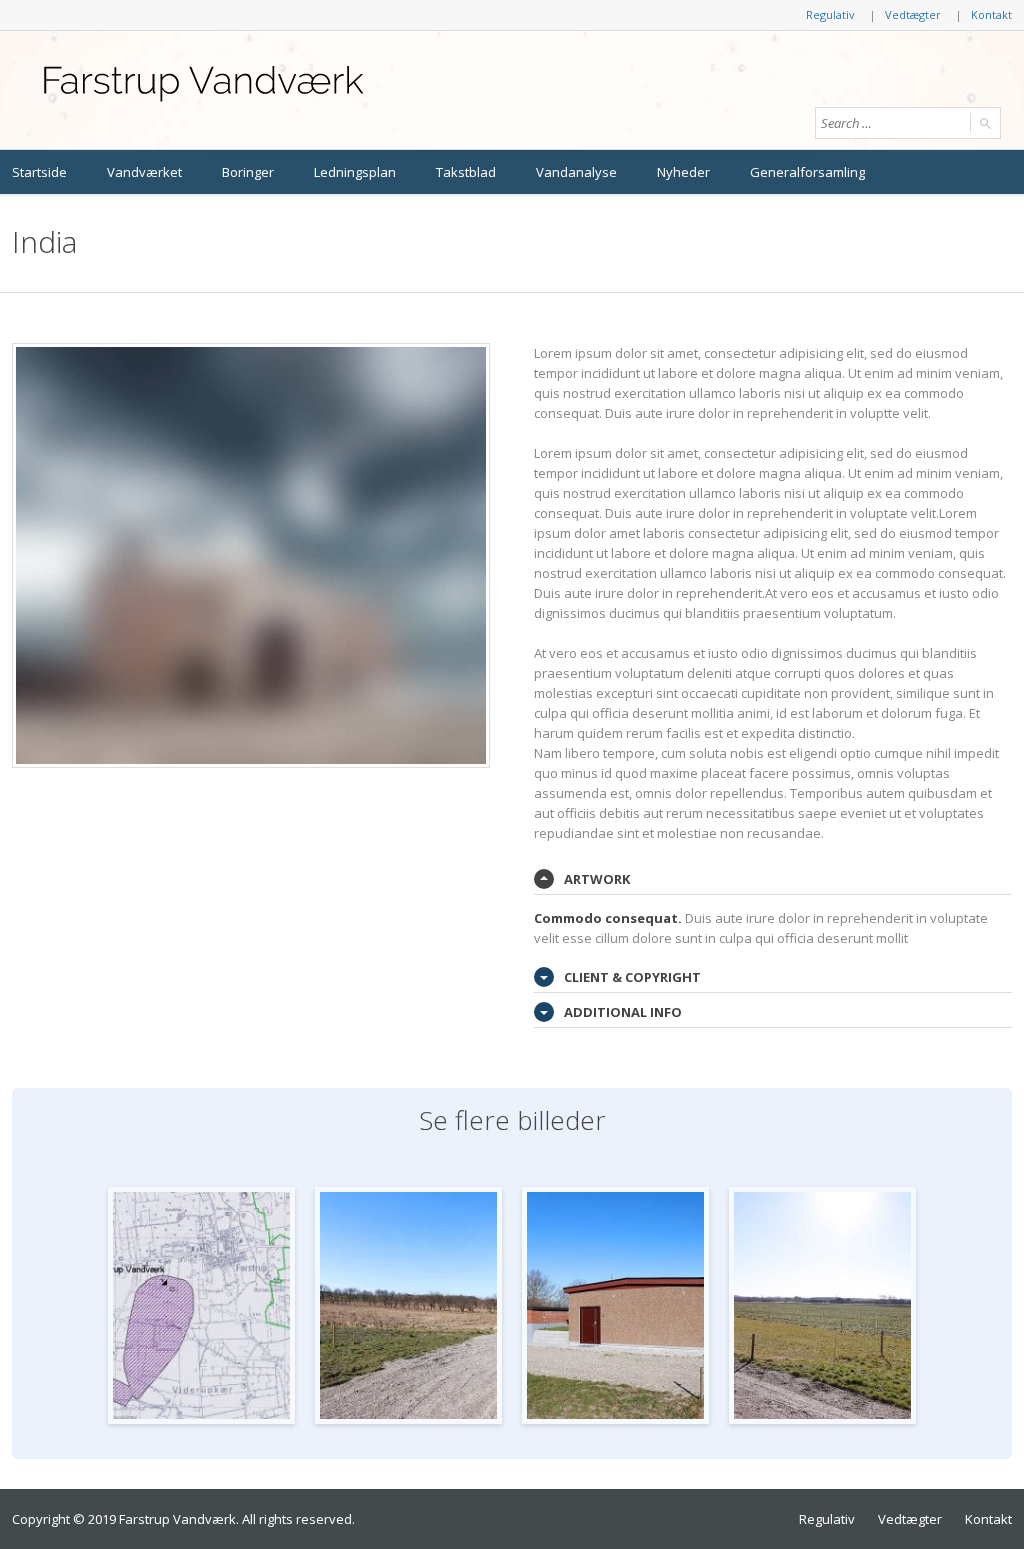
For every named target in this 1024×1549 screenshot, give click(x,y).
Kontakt (991, 14)
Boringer (248, 172)
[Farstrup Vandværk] (202, 84)
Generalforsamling (807, 172)
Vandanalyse (576, 172)
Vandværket (144, 172)
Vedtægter (913, 14)
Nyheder (683, 172)
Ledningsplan (355, 172)
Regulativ (830, 14)
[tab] (773, 879)
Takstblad (466, 172)
